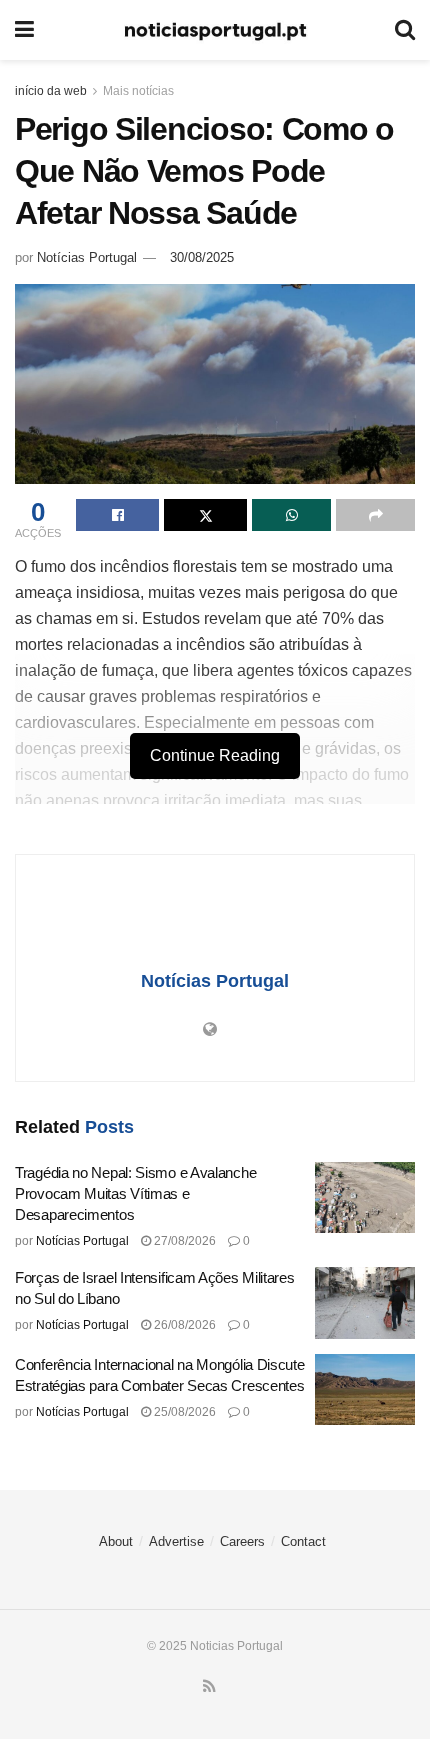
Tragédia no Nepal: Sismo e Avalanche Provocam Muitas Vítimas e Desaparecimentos (135, 1193)
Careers (242, 1541)
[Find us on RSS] (209, 1687)
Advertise (176, 1541)
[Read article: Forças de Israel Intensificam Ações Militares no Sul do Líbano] (365, 1303)
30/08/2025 (202, 257)
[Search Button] (405, 30)
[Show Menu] (24, 30)
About (116, 1541)
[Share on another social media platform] (375, 515)
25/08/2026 (183, 1412)
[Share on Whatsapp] (291, 515)
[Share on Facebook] (117, 515)
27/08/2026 (183, 1241)
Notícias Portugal (87, 257)
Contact (303, 1541)
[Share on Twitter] (205, 515)
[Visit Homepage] (215, 30)
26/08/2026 (183, 1325)
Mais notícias (138, 91)
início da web (51, 91)
